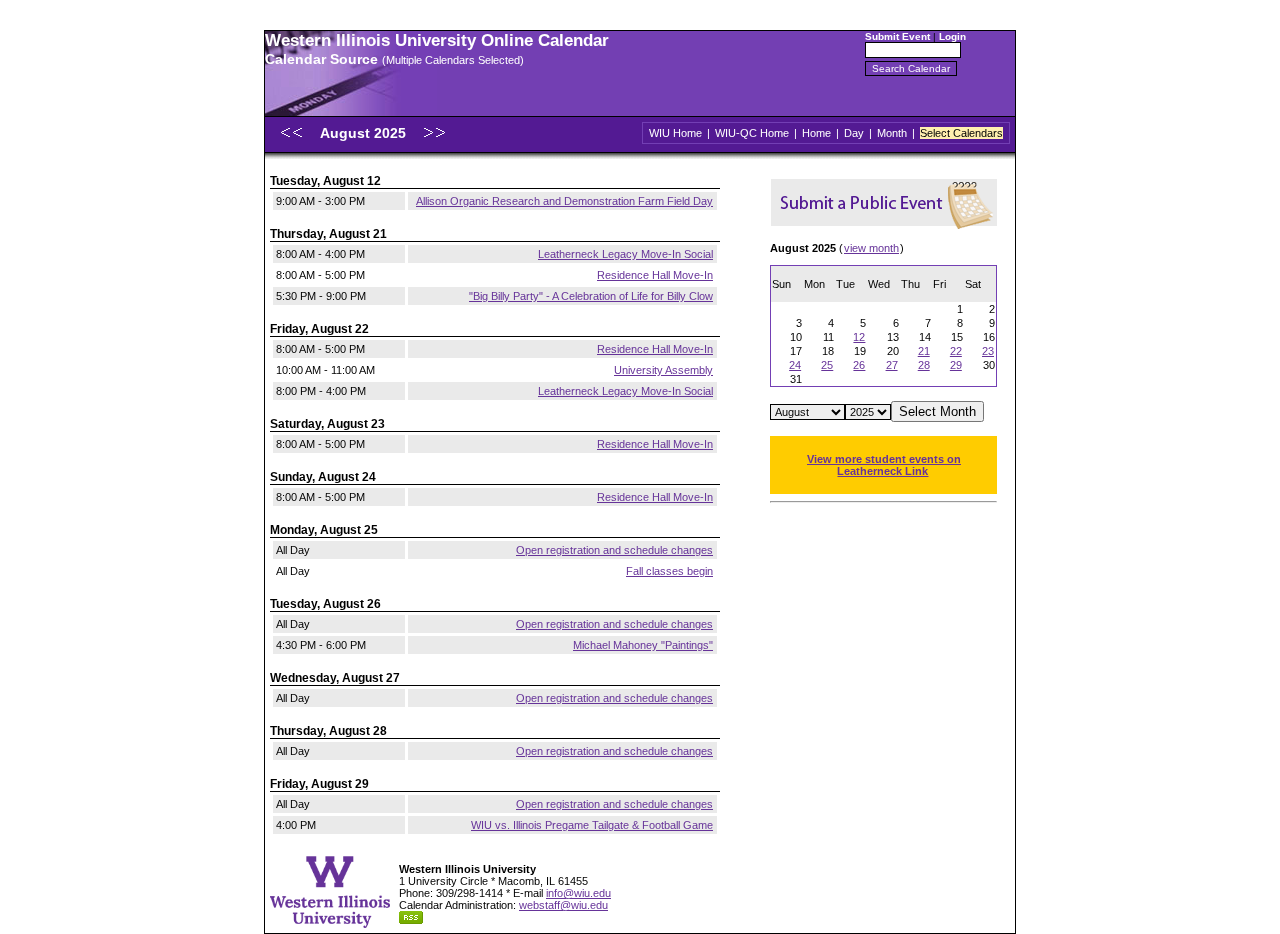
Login (952, 36)
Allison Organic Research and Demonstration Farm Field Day (564, 201)
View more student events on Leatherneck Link (884, 465)
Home (816, 133)
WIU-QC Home (752, 133)
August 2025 (365, 133)
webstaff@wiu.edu (563, 905)
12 (859, 337)
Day (854, 133)
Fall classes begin (669, 571)
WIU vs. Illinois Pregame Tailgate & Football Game (592, 825)
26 (859, 365)
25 (827, 365)
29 (956, 365)
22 (956, 351)
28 (924, 365)
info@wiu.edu (578, 893)
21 (924, 351)
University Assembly (663, 370)
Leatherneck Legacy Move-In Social (625, 254)
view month (871, 248)
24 (795, 365)
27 (892, 365)
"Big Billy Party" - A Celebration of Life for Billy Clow (591, 296)
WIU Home (675, 133)
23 (988, 351)
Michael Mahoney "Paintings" (643, 645)
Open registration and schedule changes (614, 550)
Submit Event (897, 36)
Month (892, 133)
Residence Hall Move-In (655, 275)
